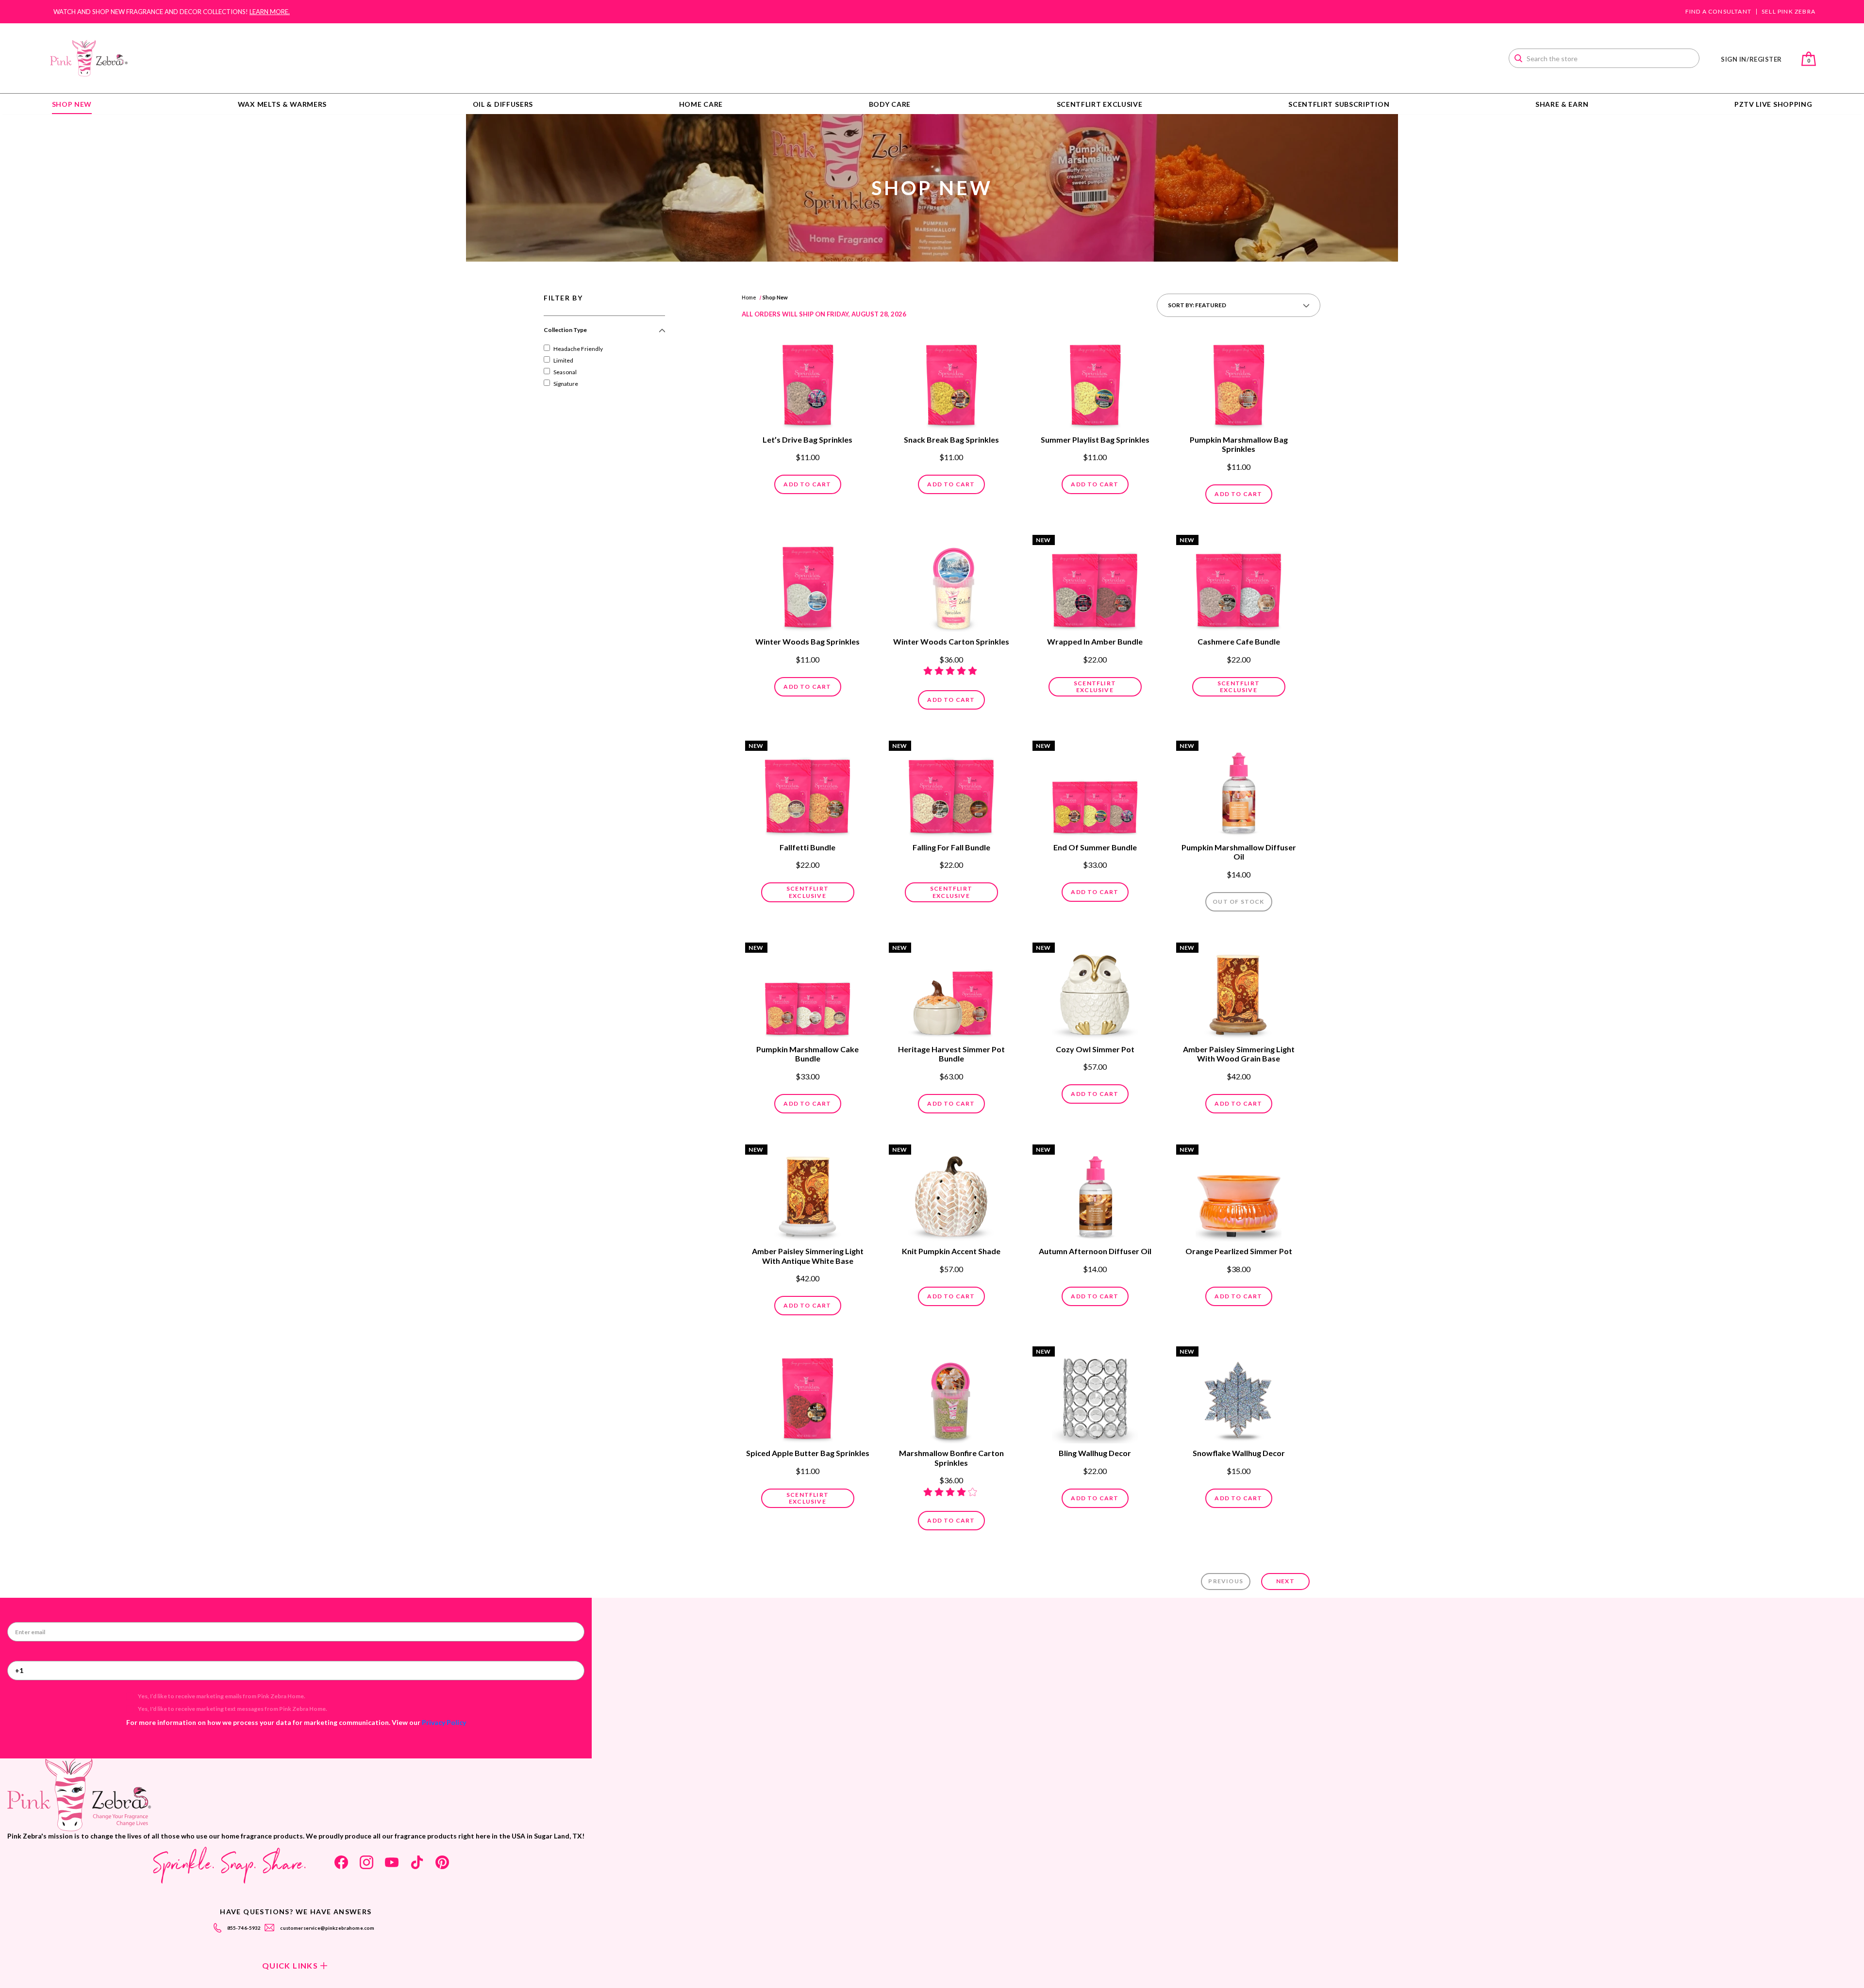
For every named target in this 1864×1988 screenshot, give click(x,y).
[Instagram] (366, 1862)
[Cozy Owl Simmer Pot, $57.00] (1095, 992)
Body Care (890, 104)
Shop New (72, 104)
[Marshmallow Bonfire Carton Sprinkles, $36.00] (951, 1396)
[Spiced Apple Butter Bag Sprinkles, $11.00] (808, 1396)
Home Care (701, 104)
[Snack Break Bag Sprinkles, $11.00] (951, 382)
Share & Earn (1562, 104)
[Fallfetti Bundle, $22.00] (808, 790)
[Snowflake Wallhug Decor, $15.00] (1239, 1396)
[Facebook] (341, 1862)
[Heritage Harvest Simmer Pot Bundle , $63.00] (951, 992)
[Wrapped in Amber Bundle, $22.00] (1095, 584)
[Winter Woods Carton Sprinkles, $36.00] (951, 584)
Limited (563, 360)
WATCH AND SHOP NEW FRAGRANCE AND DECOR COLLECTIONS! (172, 12)
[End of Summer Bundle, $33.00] (1095, 790)
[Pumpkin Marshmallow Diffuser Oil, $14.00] (1239, 790)
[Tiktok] (417, 1862)
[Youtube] (392, 1862)
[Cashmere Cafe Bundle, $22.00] (1239, 584)
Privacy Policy (444, 1722)
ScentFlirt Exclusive (1100, 104)
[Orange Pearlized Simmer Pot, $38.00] (1239, 1194)
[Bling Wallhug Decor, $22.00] (1095, 1396)
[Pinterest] (442, 1862)
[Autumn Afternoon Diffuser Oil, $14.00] (1095, 1194)
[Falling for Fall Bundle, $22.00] (951, 790)
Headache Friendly (578, 349)
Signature (566, 384)
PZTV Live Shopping (1773, 104)
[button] (604, 334)
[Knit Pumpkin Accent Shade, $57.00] (951, 1194)
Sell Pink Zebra (1789, 12)
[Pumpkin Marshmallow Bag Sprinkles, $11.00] (1239, 382)
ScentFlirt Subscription (1339, 104)
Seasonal (565, 372)
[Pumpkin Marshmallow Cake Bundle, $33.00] (808, 992)
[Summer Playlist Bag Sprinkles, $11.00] (1095, 382)
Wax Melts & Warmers (282, 104)
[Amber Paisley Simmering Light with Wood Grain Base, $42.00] (1239, 992)
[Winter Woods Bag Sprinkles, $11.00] (808, 584)
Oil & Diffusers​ (503, 104)
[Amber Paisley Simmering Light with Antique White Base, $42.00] (808, 1194)
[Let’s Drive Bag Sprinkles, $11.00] (808, 382)
